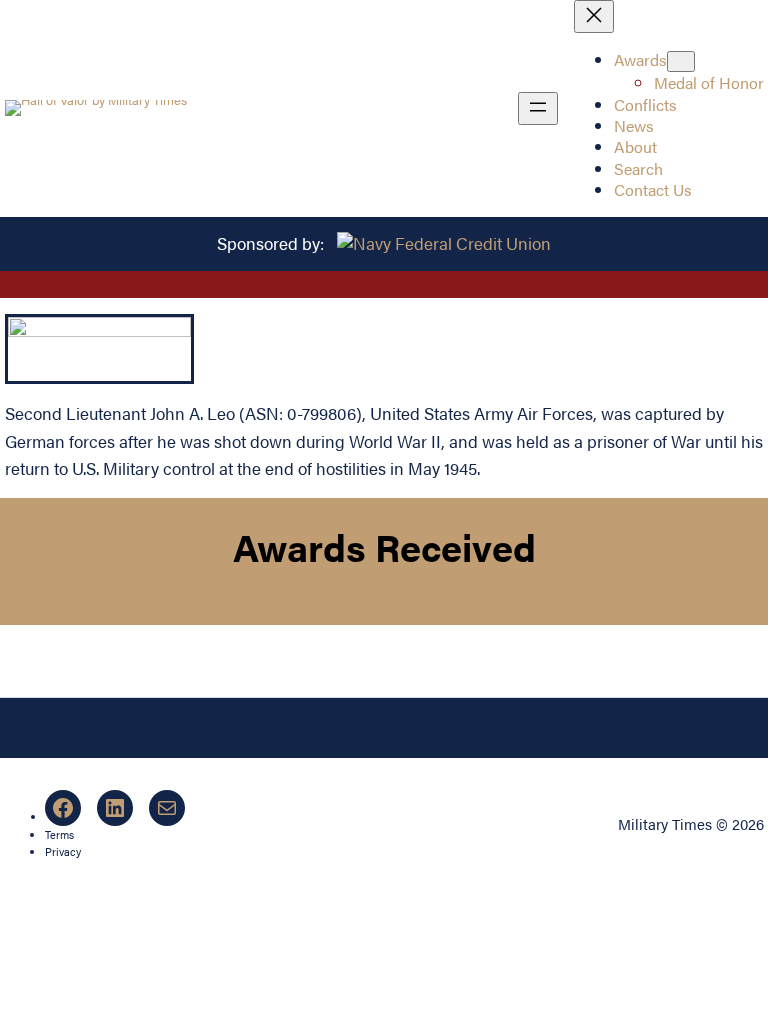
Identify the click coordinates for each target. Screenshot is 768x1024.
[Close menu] (594, 16)
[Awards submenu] (681, 61)
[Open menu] (538, 108)
